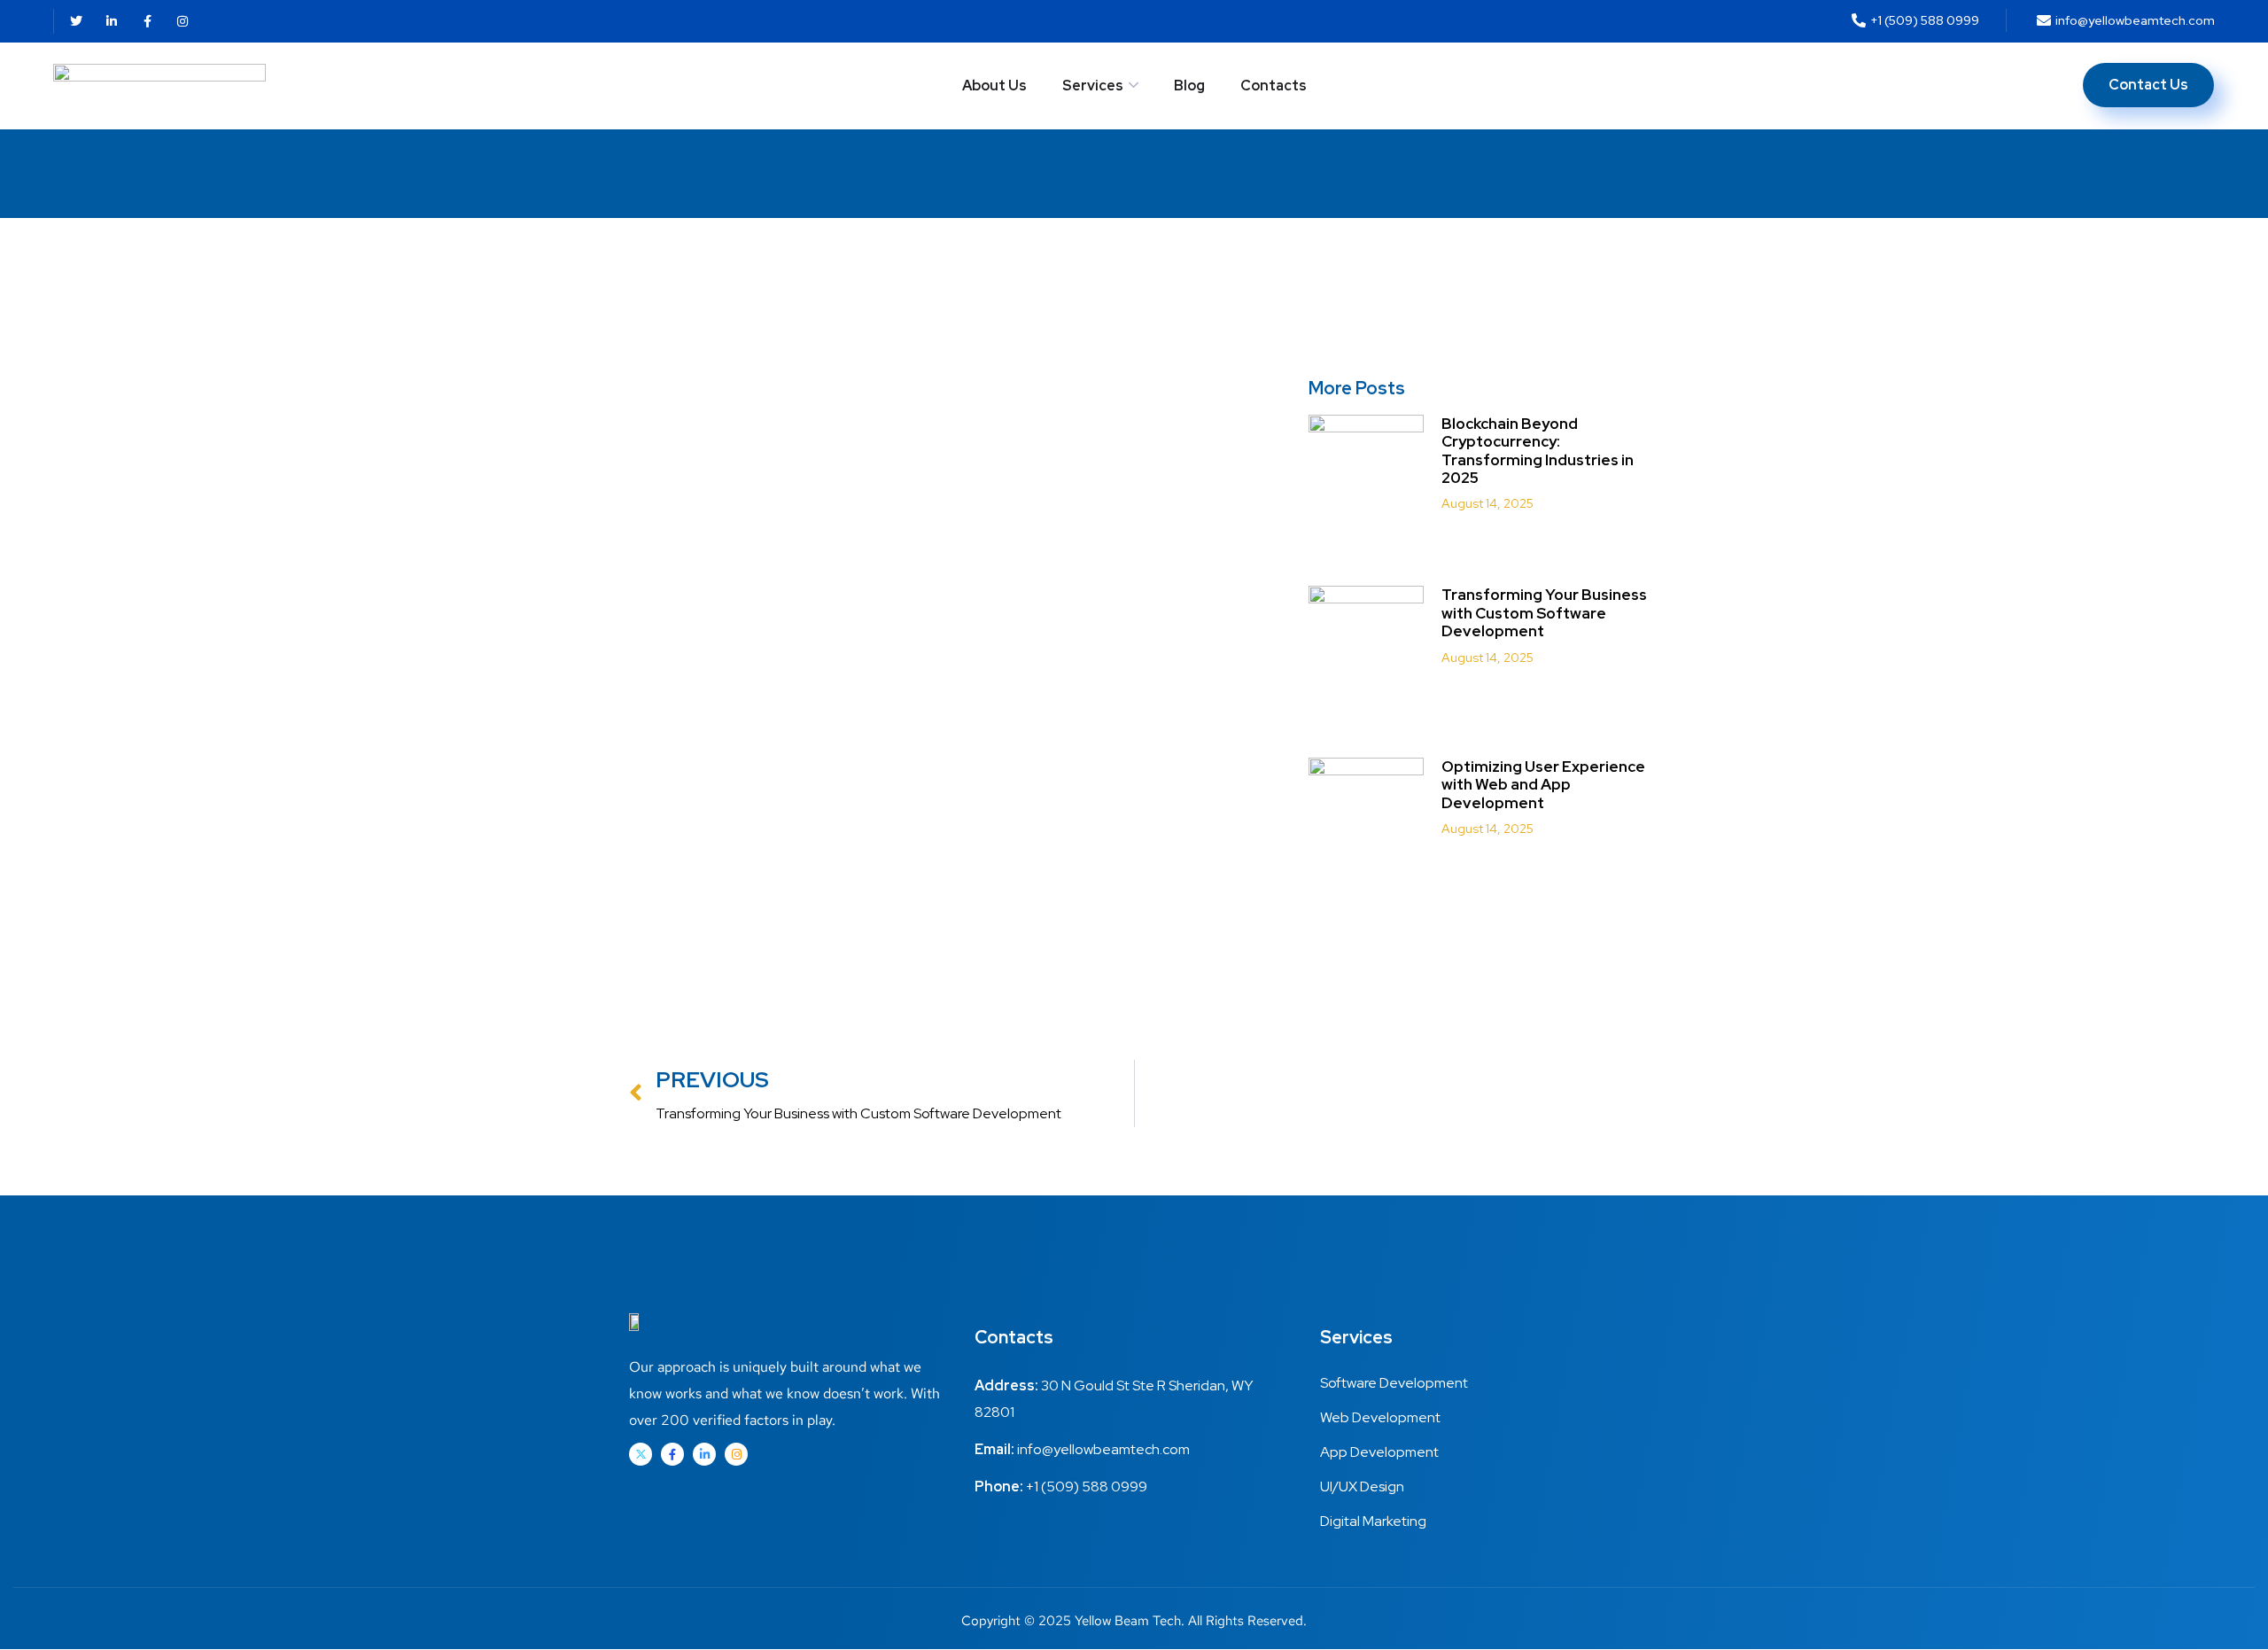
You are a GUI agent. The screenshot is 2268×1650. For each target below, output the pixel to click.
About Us (994, 86)
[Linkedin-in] (112, 21)
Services (1093, 86)
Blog (1189, 86)
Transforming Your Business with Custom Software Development (1544, 613)
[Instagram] (183, 21)
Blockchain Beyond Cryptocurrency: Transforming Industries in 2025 (1538, 451)
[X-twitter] (641, 1454)
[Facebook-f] (147, 21)
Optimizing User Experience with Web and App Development (1543, 785)
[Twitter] (76, 21)
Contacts (1274, 86)
